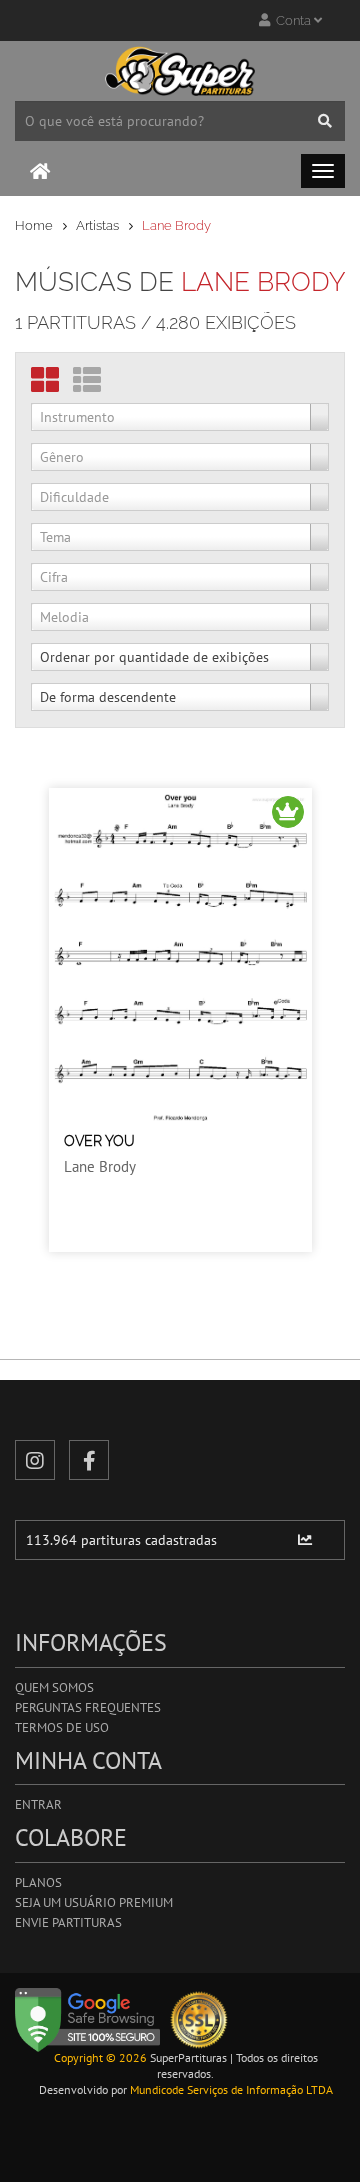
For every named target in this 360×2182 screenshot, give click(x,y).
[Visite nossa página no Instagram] (35, 1460)
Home (34, 225)
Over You (99, 1141)
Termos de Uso (62, 1727)
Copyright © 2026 (100, 2057)
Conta (292, 20)
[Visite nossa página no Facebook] (89, 1460)
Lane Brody (100, 1166)
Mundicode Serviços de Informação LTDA (231, 2089)
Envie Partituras (68, 1922)
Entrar (38, 1804)
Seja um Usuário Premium (94, 1902)
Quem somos (54, 1687)
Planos (38, 1882)
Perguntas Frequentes (88, 1707)
